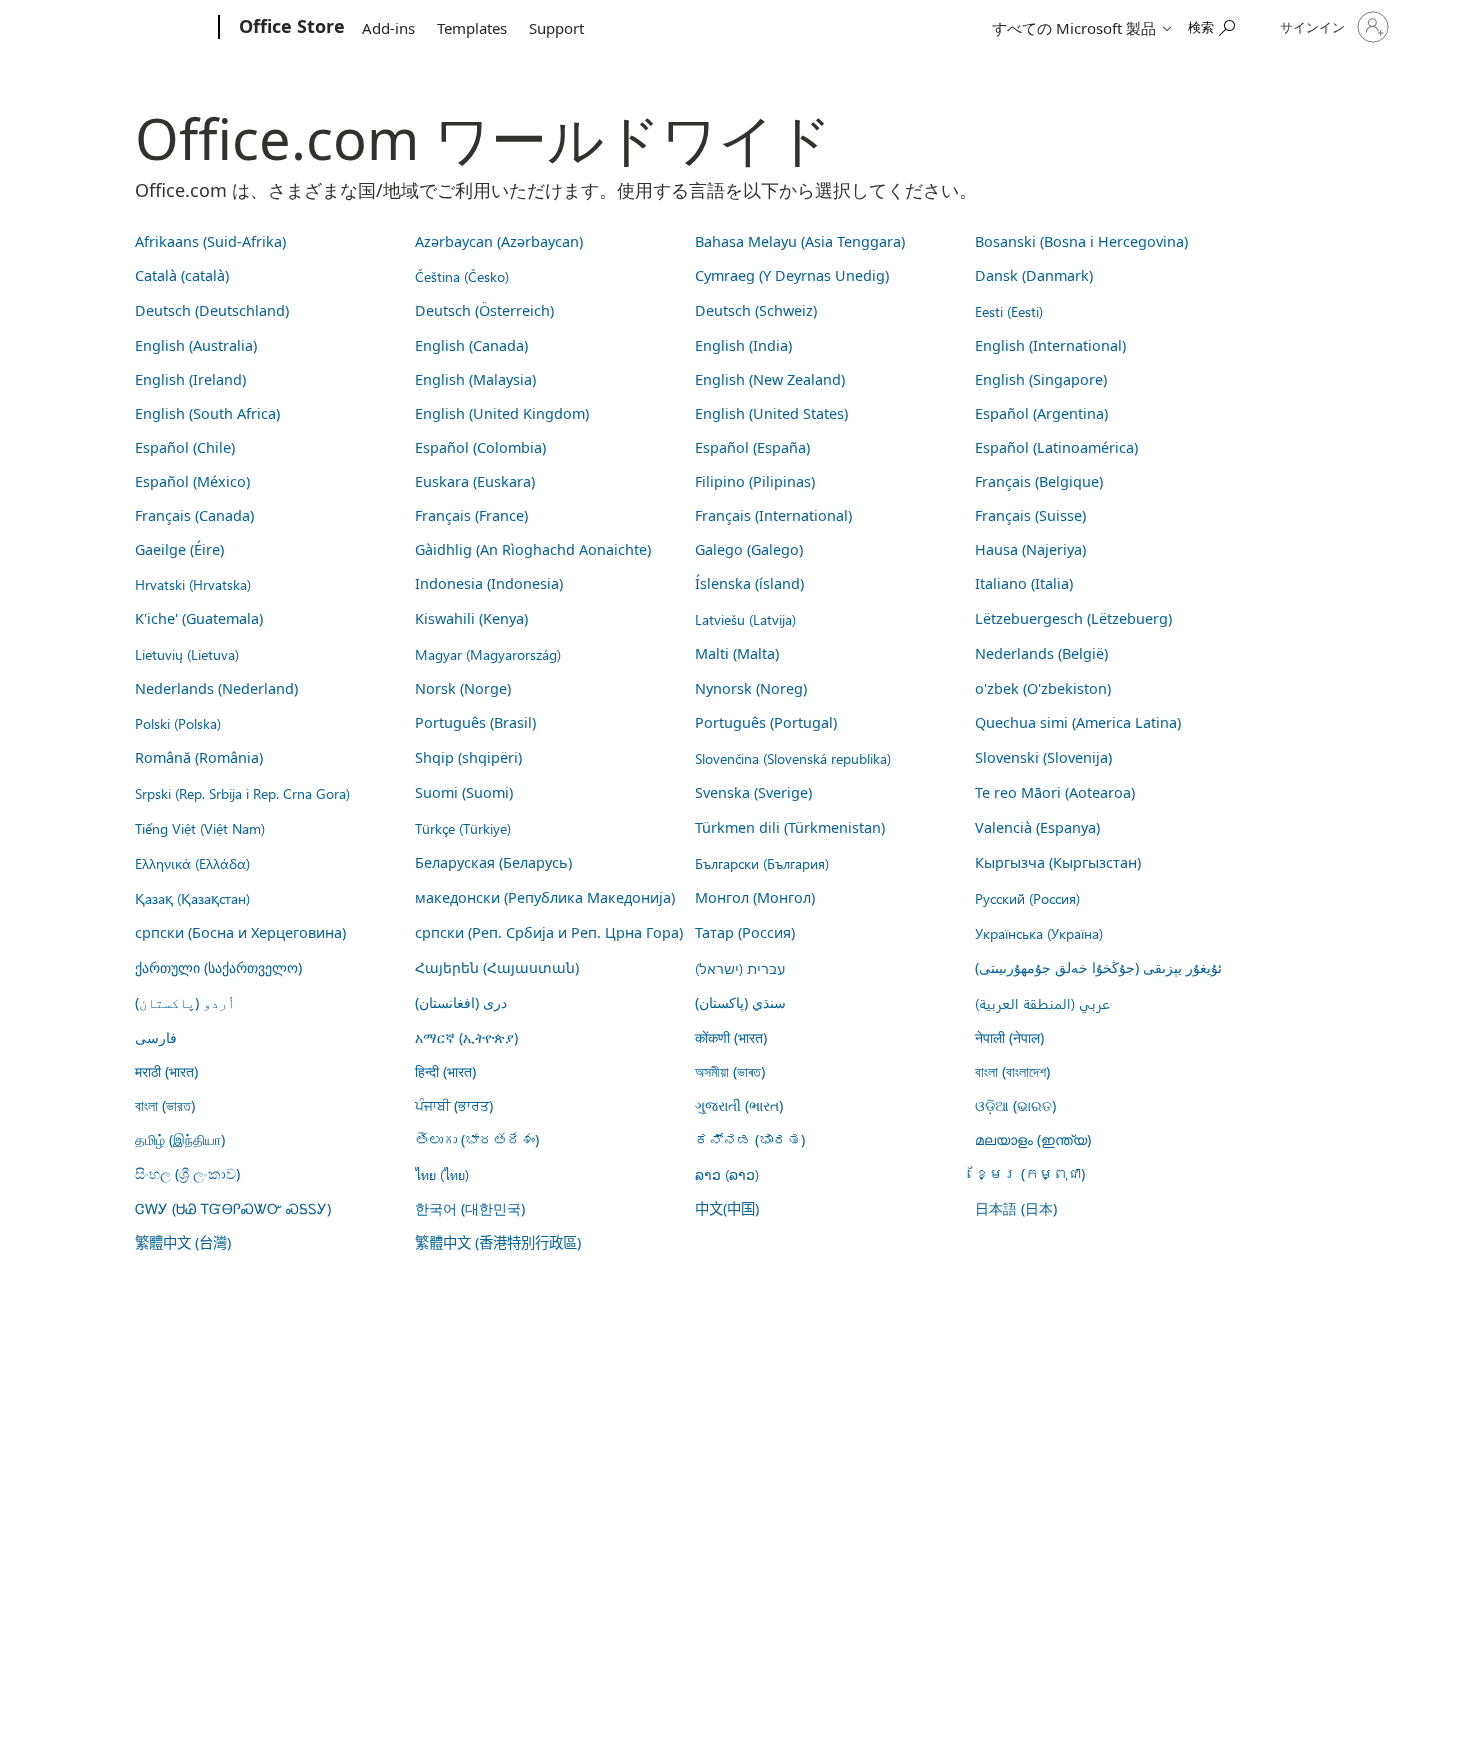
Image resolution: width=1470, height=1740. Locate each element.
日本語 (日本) (1016, 1208)
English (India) (743, 345)
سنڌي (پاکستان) (740, 1002)
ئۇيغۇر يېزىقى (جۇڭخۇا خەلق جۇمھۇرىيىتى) (1098, 967)
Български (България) (762, 863)
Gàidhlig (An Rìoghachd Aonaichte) (533, 549)
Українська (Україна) (1039, 933)
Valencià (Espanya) (1037, 827)
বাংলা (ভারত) (165, 1105)
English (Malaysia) (475, 379)
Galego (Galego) (749, 549)
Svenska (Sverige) (753, 792)
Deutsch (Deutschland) (212, 310)
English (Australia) (196, 345)
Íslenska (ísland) (749, 583)
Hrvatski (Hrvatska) (193, 584)
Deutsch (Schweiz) (756, 310)
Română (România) (199, 757)
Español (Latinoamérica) (1056, 447)
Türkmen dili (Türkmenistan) (790, 827)
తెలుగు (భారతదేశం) (477, 1139)
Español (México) (192, 481)
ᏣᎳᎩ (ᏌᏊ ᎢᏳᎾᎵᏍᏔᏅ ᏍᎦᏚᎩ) (233, 1208)
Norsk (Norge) (463, 688)
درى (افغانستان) (461, 1002)
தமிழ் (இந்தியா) (180, 1139)
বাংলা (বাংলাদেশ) (1012, 1071)
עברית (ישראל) (740, 968)
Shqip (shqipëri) (468, 757)
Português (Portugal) (766, 722)
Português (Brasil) (475, 722)
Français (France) (471, 515)
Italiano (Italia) (1024, 583)
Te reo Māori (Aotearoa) (1055, 792)
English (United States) (771, 413)
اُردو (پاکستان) (185, 1002)
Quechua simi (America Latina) (1078, 722)
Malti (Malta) (737, 653)
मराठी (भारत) (166, 1071)
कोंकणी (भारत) (731, 1037)
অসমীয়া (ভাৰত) (730, 1071)
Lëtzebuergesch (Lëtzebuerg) (1073, 618)
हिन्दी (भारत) (445, 1071)
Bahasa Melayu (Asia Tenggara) (800, 241)
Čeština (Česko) (462, 276)
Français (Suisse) (1030, 515)
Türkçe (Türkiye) (463, 828)
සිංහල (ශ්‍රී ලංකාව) (187, 1173)
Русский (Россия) (1027, 898)
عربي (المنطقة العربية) (1042, 1003)
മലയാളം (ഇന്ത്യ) (1033, 1139)
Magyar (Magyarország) (488, 654)
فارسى (156, 1037)
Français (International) (773, 515)
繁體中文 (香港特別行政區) (498, 1242)
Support (556, 28)
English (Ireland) (190, 379)
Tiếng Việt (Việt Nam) (200, 828)
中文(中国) (727, 1208)
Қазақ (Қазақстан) (192, 898)
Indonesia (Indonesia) (489, 583)
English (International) (1050, 345)
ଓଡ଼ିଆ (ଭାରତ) (1015, 1105)
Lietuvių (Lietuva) (187, 654)
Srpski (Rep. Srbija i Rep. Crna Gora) (242, 793)
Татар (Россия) (745, 932)
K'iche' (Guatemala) (199, 618)
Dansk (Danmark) (1034, 275)
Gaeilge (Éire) (179, 549)
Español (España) (752, 447)
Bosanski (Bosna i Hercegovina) (1081, 241)
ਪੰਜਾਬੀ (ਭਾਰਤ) (454, 1105)
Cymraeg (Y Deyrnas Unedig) (792, 275)
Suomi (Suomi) (464, 792)
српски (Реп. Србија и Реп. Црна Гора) (549, 932)
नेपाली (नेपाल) (1009, 1037)
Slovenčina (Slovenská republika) (793, 758)
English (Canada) (471, 345)
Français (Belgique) (1039, 481)
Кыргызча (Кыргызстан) (1058, 862)
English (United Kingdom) (502, 413)
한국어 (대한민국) (470, 1208)
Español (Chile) (185, 447)
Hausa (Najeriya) (1030, 549)
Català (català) (182, 275)
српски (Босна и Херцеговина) (240, 932)
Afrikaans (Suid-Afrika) (210, 241)
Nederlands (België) (1041, 653)
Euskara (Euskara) (475, 481)
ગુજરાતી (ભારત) (739, 1105)
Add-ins (388, 28)
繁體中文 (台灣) (183, 1242)
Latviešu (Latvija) (745, 619)
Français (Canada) (194, 515)
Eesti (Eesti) (1009, 311)
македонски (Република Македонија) (545, 897)
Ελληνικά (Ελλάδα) (192, 863)
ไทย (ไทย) (442, 1174)
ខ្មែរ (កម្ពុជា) (1030, 1173)
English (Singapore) (1041, 379)
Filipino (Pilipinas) (755, 481)
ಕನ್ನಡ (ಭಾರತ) (750, 1139)
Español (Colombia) (480, 447)
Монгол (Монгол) (755, 897)
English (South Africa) (207, 413)
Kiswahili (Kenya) (471, 618)
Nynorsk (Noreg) (751, 688)
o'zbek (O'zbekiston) (1043, 688)
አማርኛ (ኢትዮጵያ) (466, 1037)
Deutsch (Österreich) (484, 310)
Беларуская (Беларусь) (493, 862)
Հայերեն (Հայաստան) (497, 967)
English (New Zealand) (770, 379)
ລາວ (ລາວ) (727, 1174)
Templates (472, 28)
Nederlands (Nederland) (216, 688)
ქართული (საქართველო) (218, 967)
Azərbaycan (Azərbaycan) (499, 241)
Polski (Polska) (178, 723)
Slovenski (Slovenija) (1043, 757)
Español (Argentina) (1041, 413)
